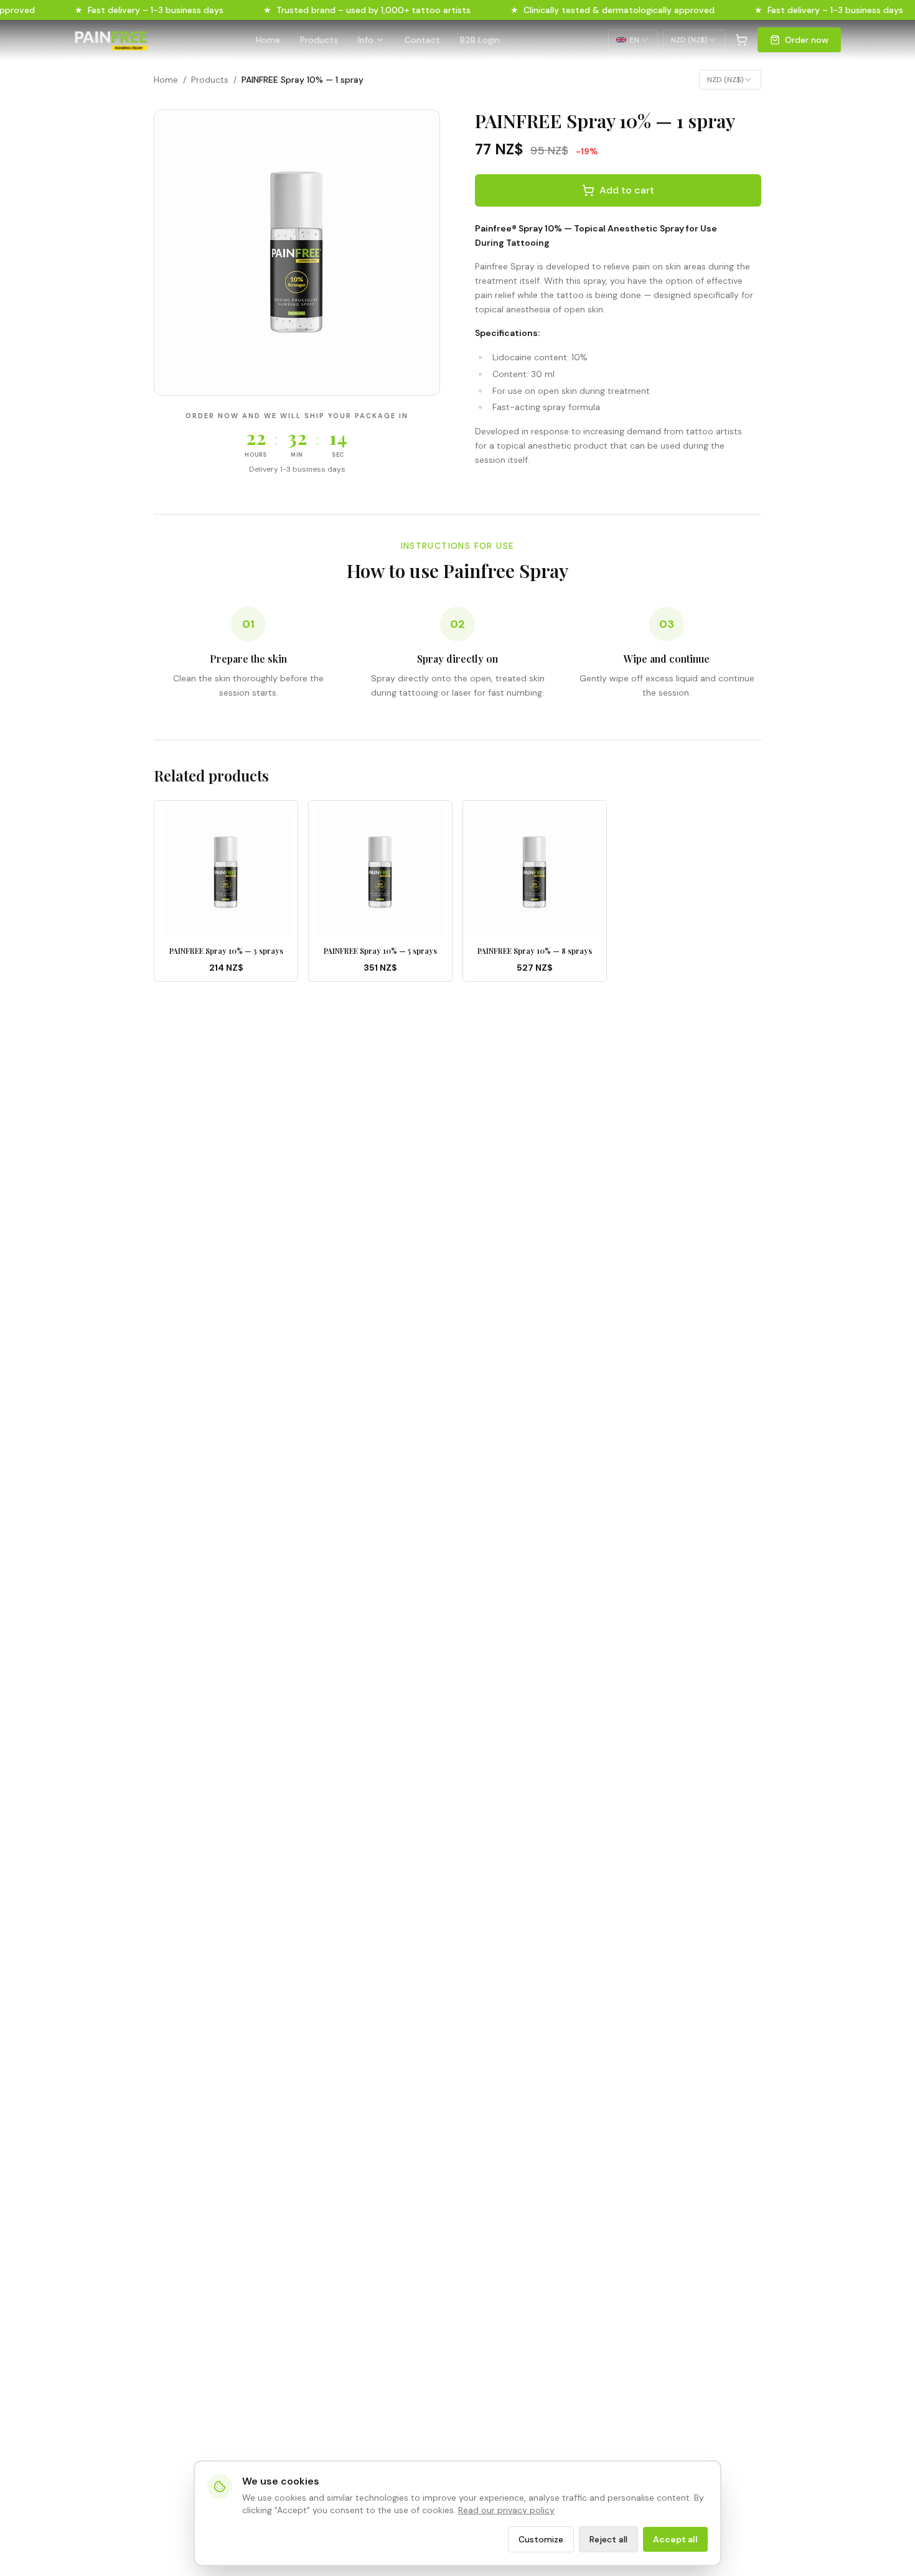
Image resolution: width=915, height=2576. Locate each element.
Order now (807, 40)
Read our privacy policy (506, 2510)
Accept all (675, 2539)
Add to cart (627, 190)
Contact (422, 40)
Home (268, 40)
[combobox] (633, 40)
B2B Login (480, 40)
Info (366, 40)
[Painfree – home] (111, 40)
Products (319, 40)
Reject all (608, 2539)
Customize (541, 2539)
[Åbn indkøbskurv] (741, 40)
